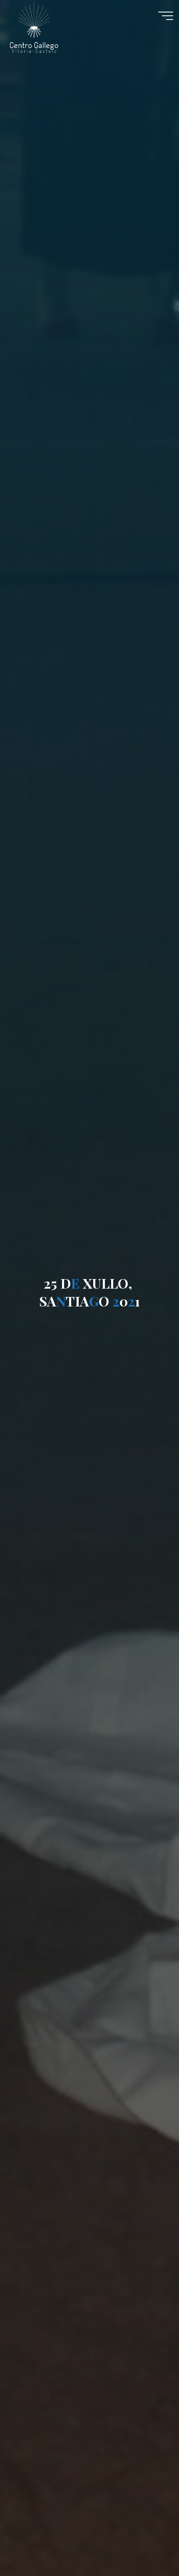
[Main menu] (166, 16)
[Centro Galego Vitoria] (34, 27)
